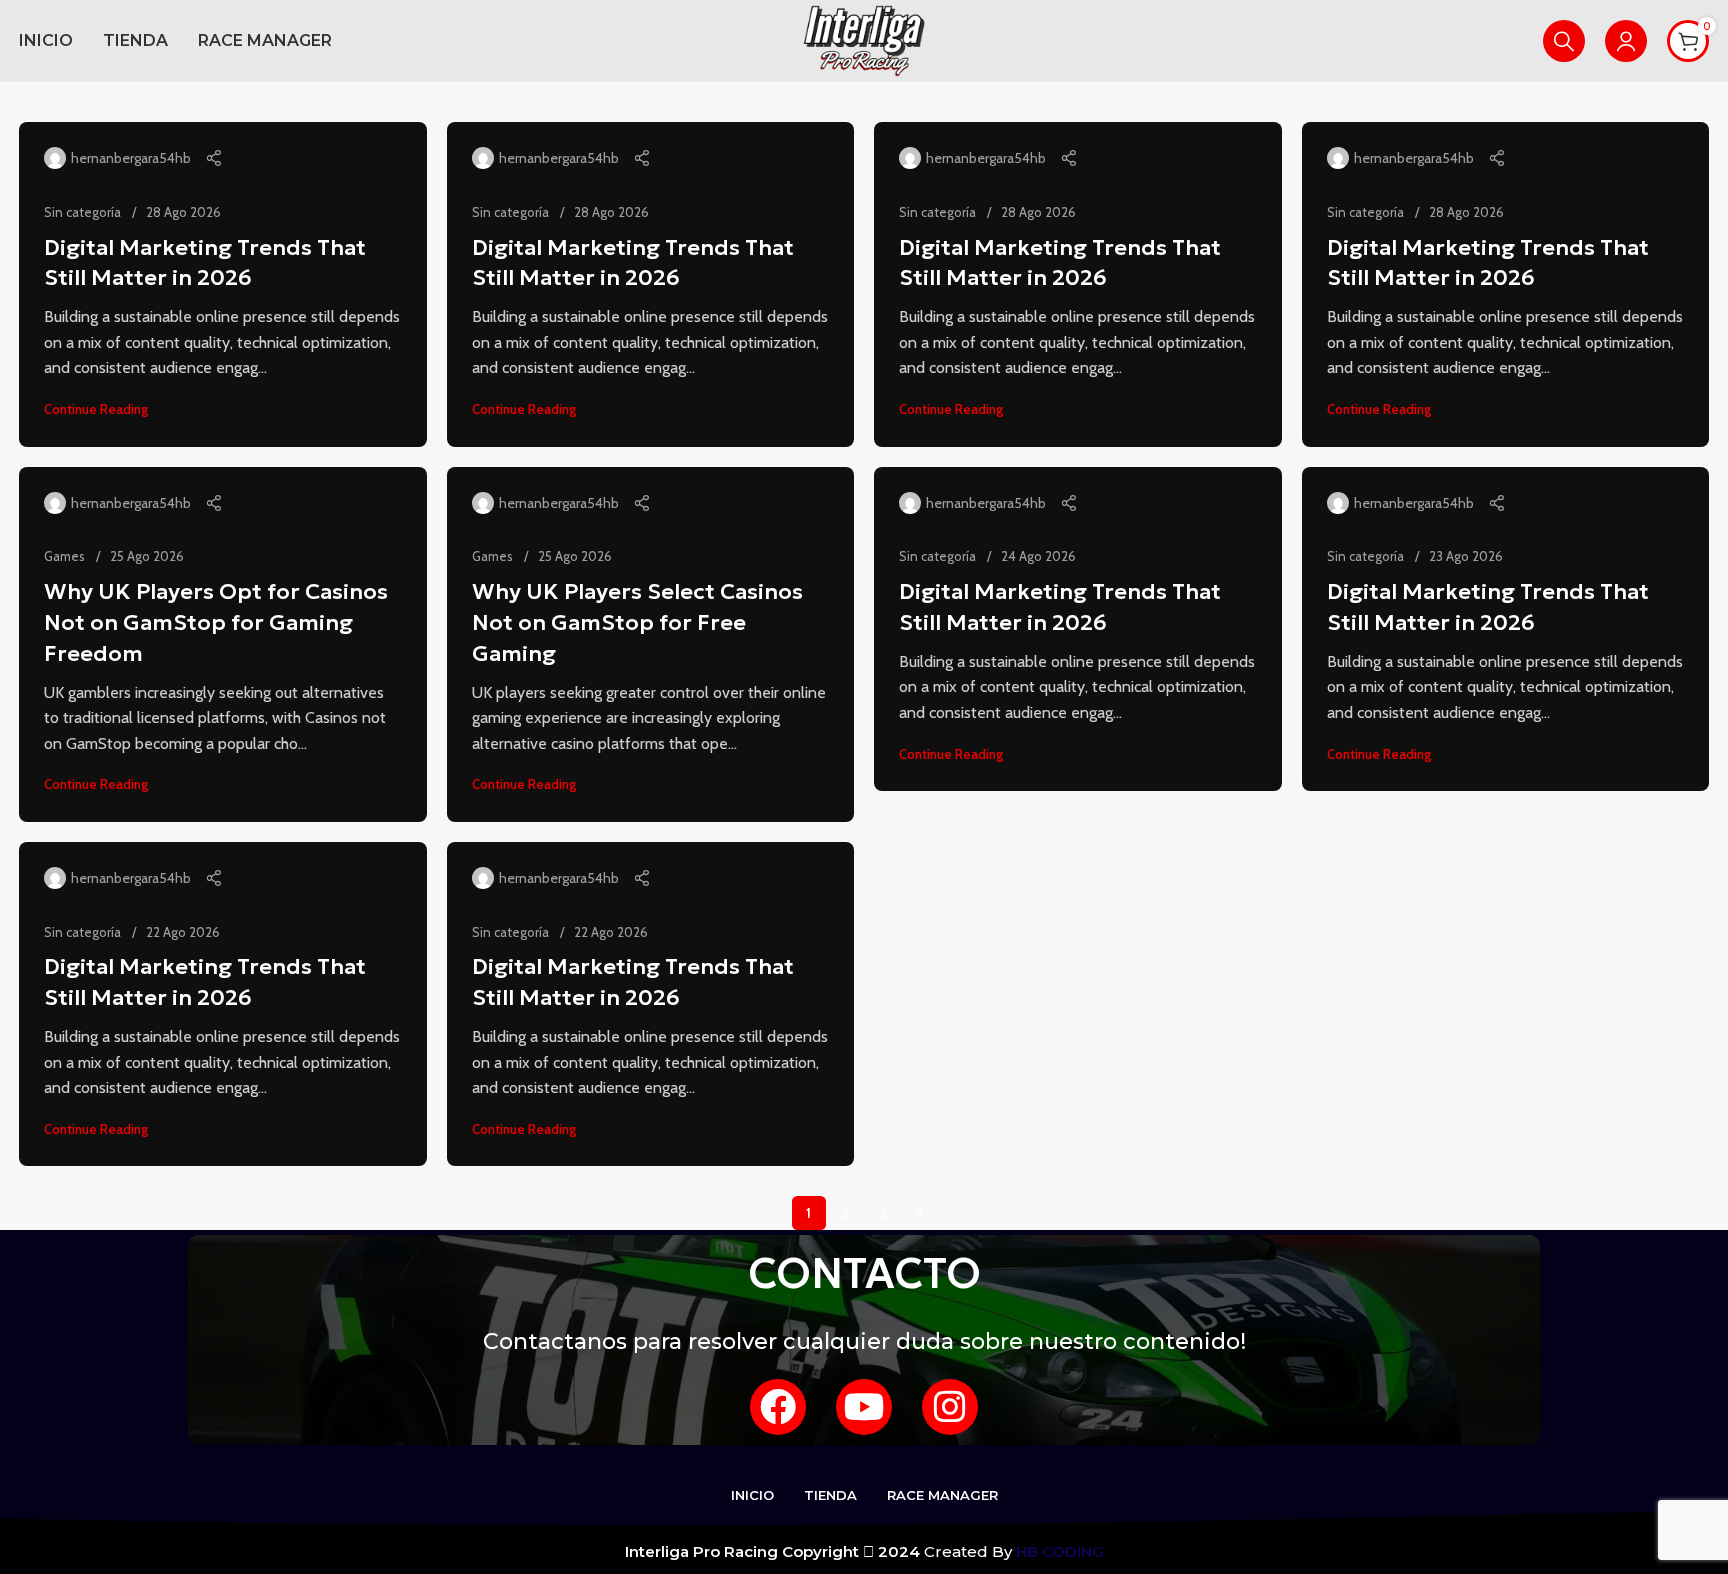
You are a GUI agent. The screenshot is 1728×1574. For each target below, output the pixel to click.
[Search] (1564, 41)
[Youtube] (864, 1407)
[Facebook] (778, 1407)
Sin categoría (82, 212)
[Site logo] (864, 39)
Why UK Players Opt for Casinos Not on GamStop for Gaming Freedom (216, 622)
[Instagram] (950, 1407)
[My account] (1626, 41)
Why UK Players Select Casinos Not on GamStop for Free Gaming (637, 622)
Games (64, 556)
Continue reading (96, 409)
